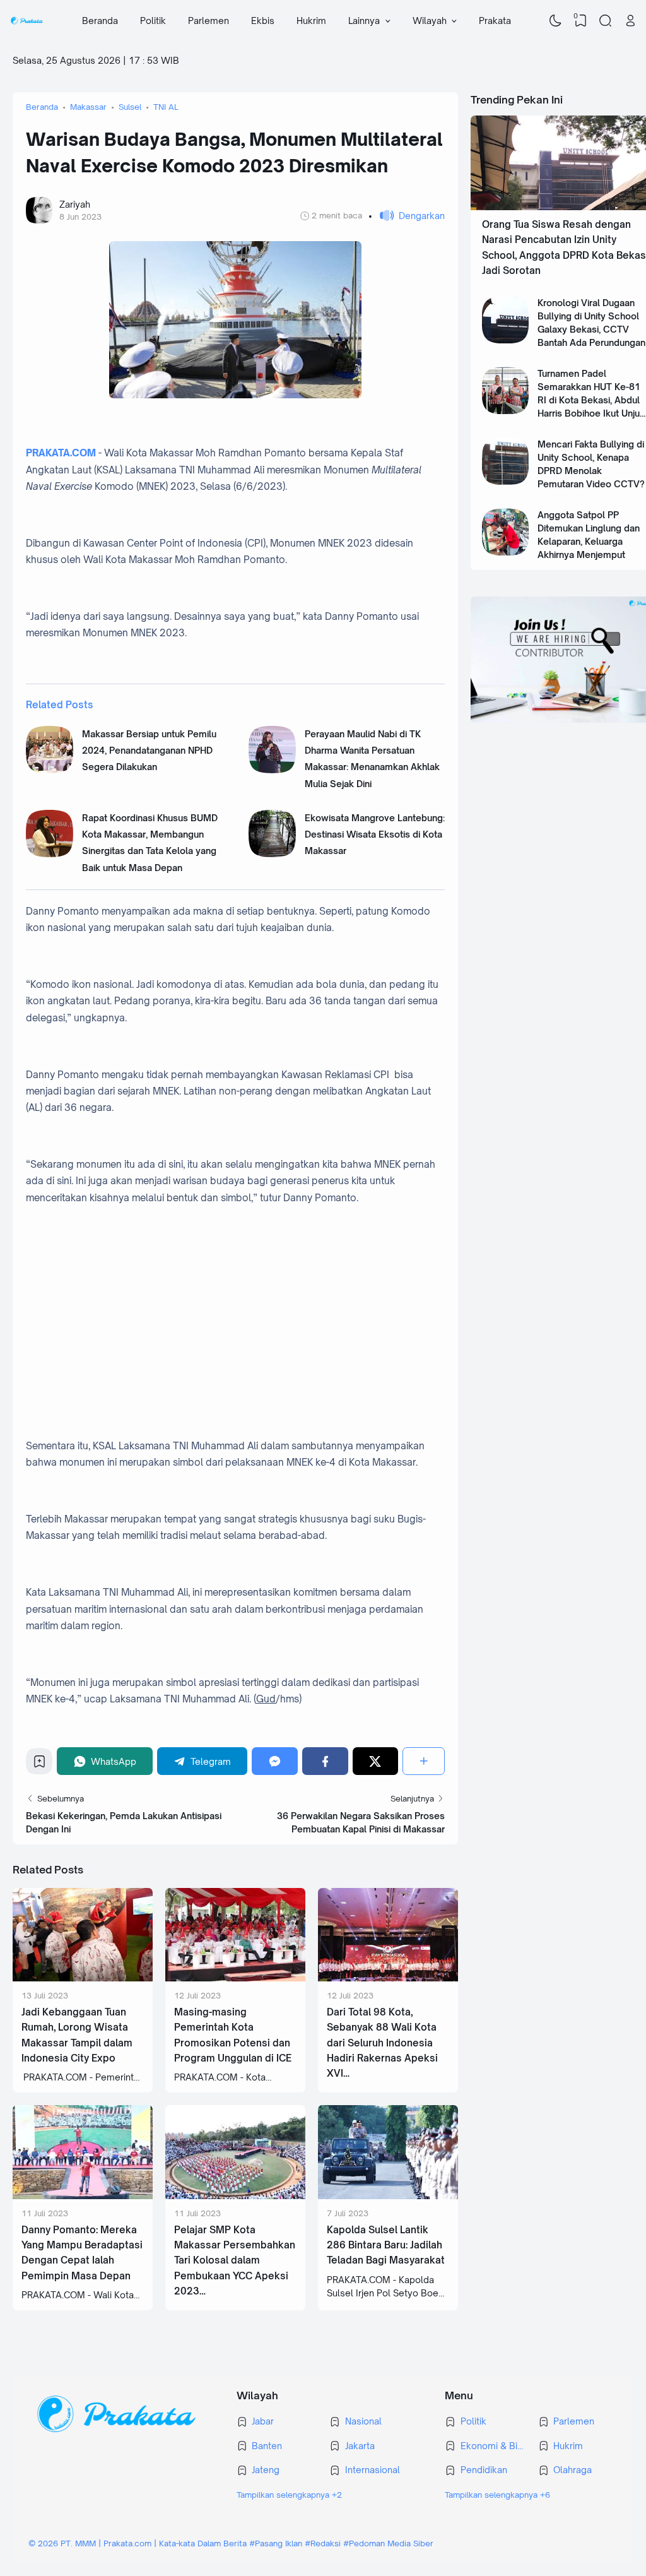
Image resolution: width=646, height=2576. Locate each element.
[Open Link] (630, 21)
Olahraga (573, 2470)
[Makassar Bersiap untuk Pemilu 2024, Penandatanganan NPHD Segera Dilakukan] (50, 770)
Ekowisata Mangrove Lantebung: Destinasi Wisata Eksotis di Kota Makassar (375, 834)
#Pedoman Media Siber (388, 2543)
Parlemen (208, 21)
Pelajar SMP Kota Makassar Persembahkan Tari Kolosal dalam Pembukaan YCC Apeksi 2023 (235, 2261)
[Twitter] (376, 1761)
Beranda (100, 21)
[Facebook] (325, 1761)
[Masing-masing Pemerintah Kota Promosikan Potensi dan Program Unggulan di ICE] (235, 1978)
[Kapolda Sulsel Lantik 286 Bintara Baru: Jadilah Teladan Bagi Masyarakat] (388, 2196)
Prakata (495, 21)
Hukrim (311, 21)
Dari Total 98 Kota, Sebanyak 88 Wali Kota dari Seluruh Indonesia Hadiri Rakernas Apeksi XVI (382, 2043)
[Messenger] (275, 1761)
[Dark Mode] (556, 21)
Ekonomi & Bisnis (493, 2446)
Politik (153, 21)
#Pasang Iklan (276, 2543)
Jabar (263, 2421)
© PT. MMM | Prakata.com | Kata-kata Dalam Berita (138, 2543)
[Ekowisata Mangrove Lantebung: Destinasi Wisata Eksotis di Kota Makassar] (272, 854)
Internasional (373, 2470)
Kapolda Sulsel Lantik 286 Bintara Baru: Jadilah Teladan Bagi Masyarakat (386, 2245)
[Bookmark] (39, 1765)
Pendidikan (484, 2470)
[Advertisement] (235, 1308)
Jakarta (360, 2446)
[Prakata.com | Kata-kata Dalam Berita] (27, 21)
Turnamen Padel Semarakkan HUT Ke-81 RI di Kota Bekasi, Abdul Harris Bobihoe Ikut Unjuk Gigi (591, 400)
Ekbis (263, 21)
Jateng (266, 2470)
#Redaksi (323, 2543)
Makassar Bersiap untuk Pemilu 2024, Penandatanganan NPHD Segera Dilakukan (149, 751)
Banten (267, 2446)
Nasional (363, 2421)
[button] (407, 216)
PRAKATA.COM (61, 453)
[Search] (606, 21)
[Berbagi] (424, 1761)
